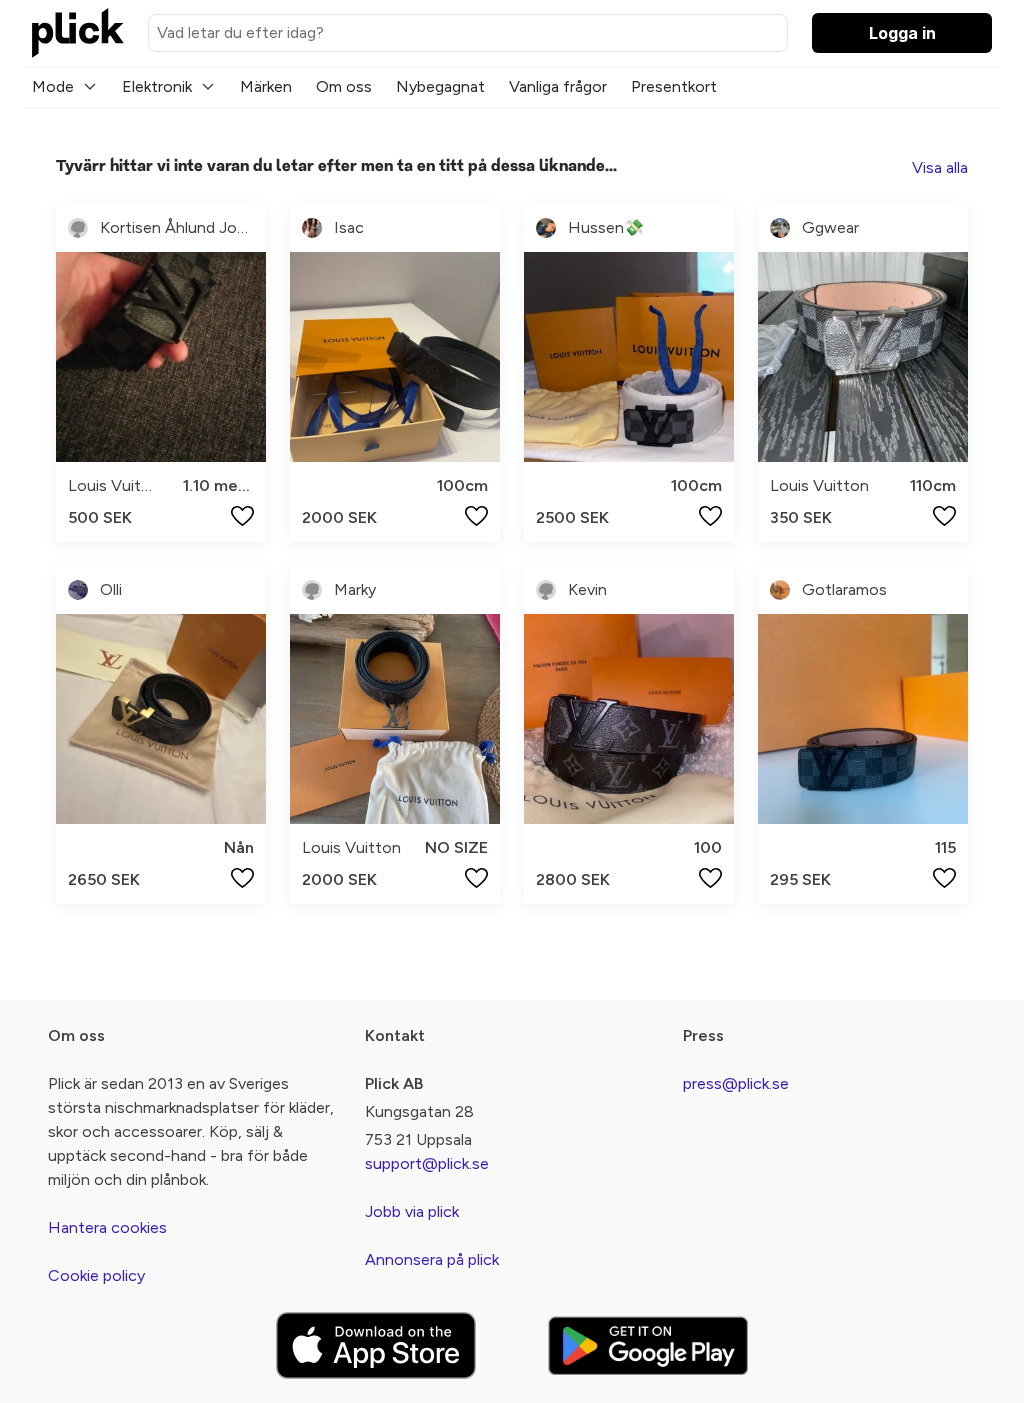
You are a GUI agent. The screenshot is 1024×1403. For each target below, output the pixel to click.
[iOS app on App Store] (376, 1345)
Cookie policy (96, 1275)
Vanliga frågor (558, 86)
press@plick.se (736, 1083)
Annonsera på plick (432, 1259)
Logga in (902, 33)
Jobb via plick (412, 1211)
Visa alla (940, 167)
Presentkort (674, 86)
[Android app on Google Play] (648, 1345)
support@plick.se (427, 1163)
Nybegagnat (440, 86)
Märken (266, 86)
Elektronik (157, 86)
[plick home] (78, 33)
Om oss (344, 86)
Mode (53, 86)
